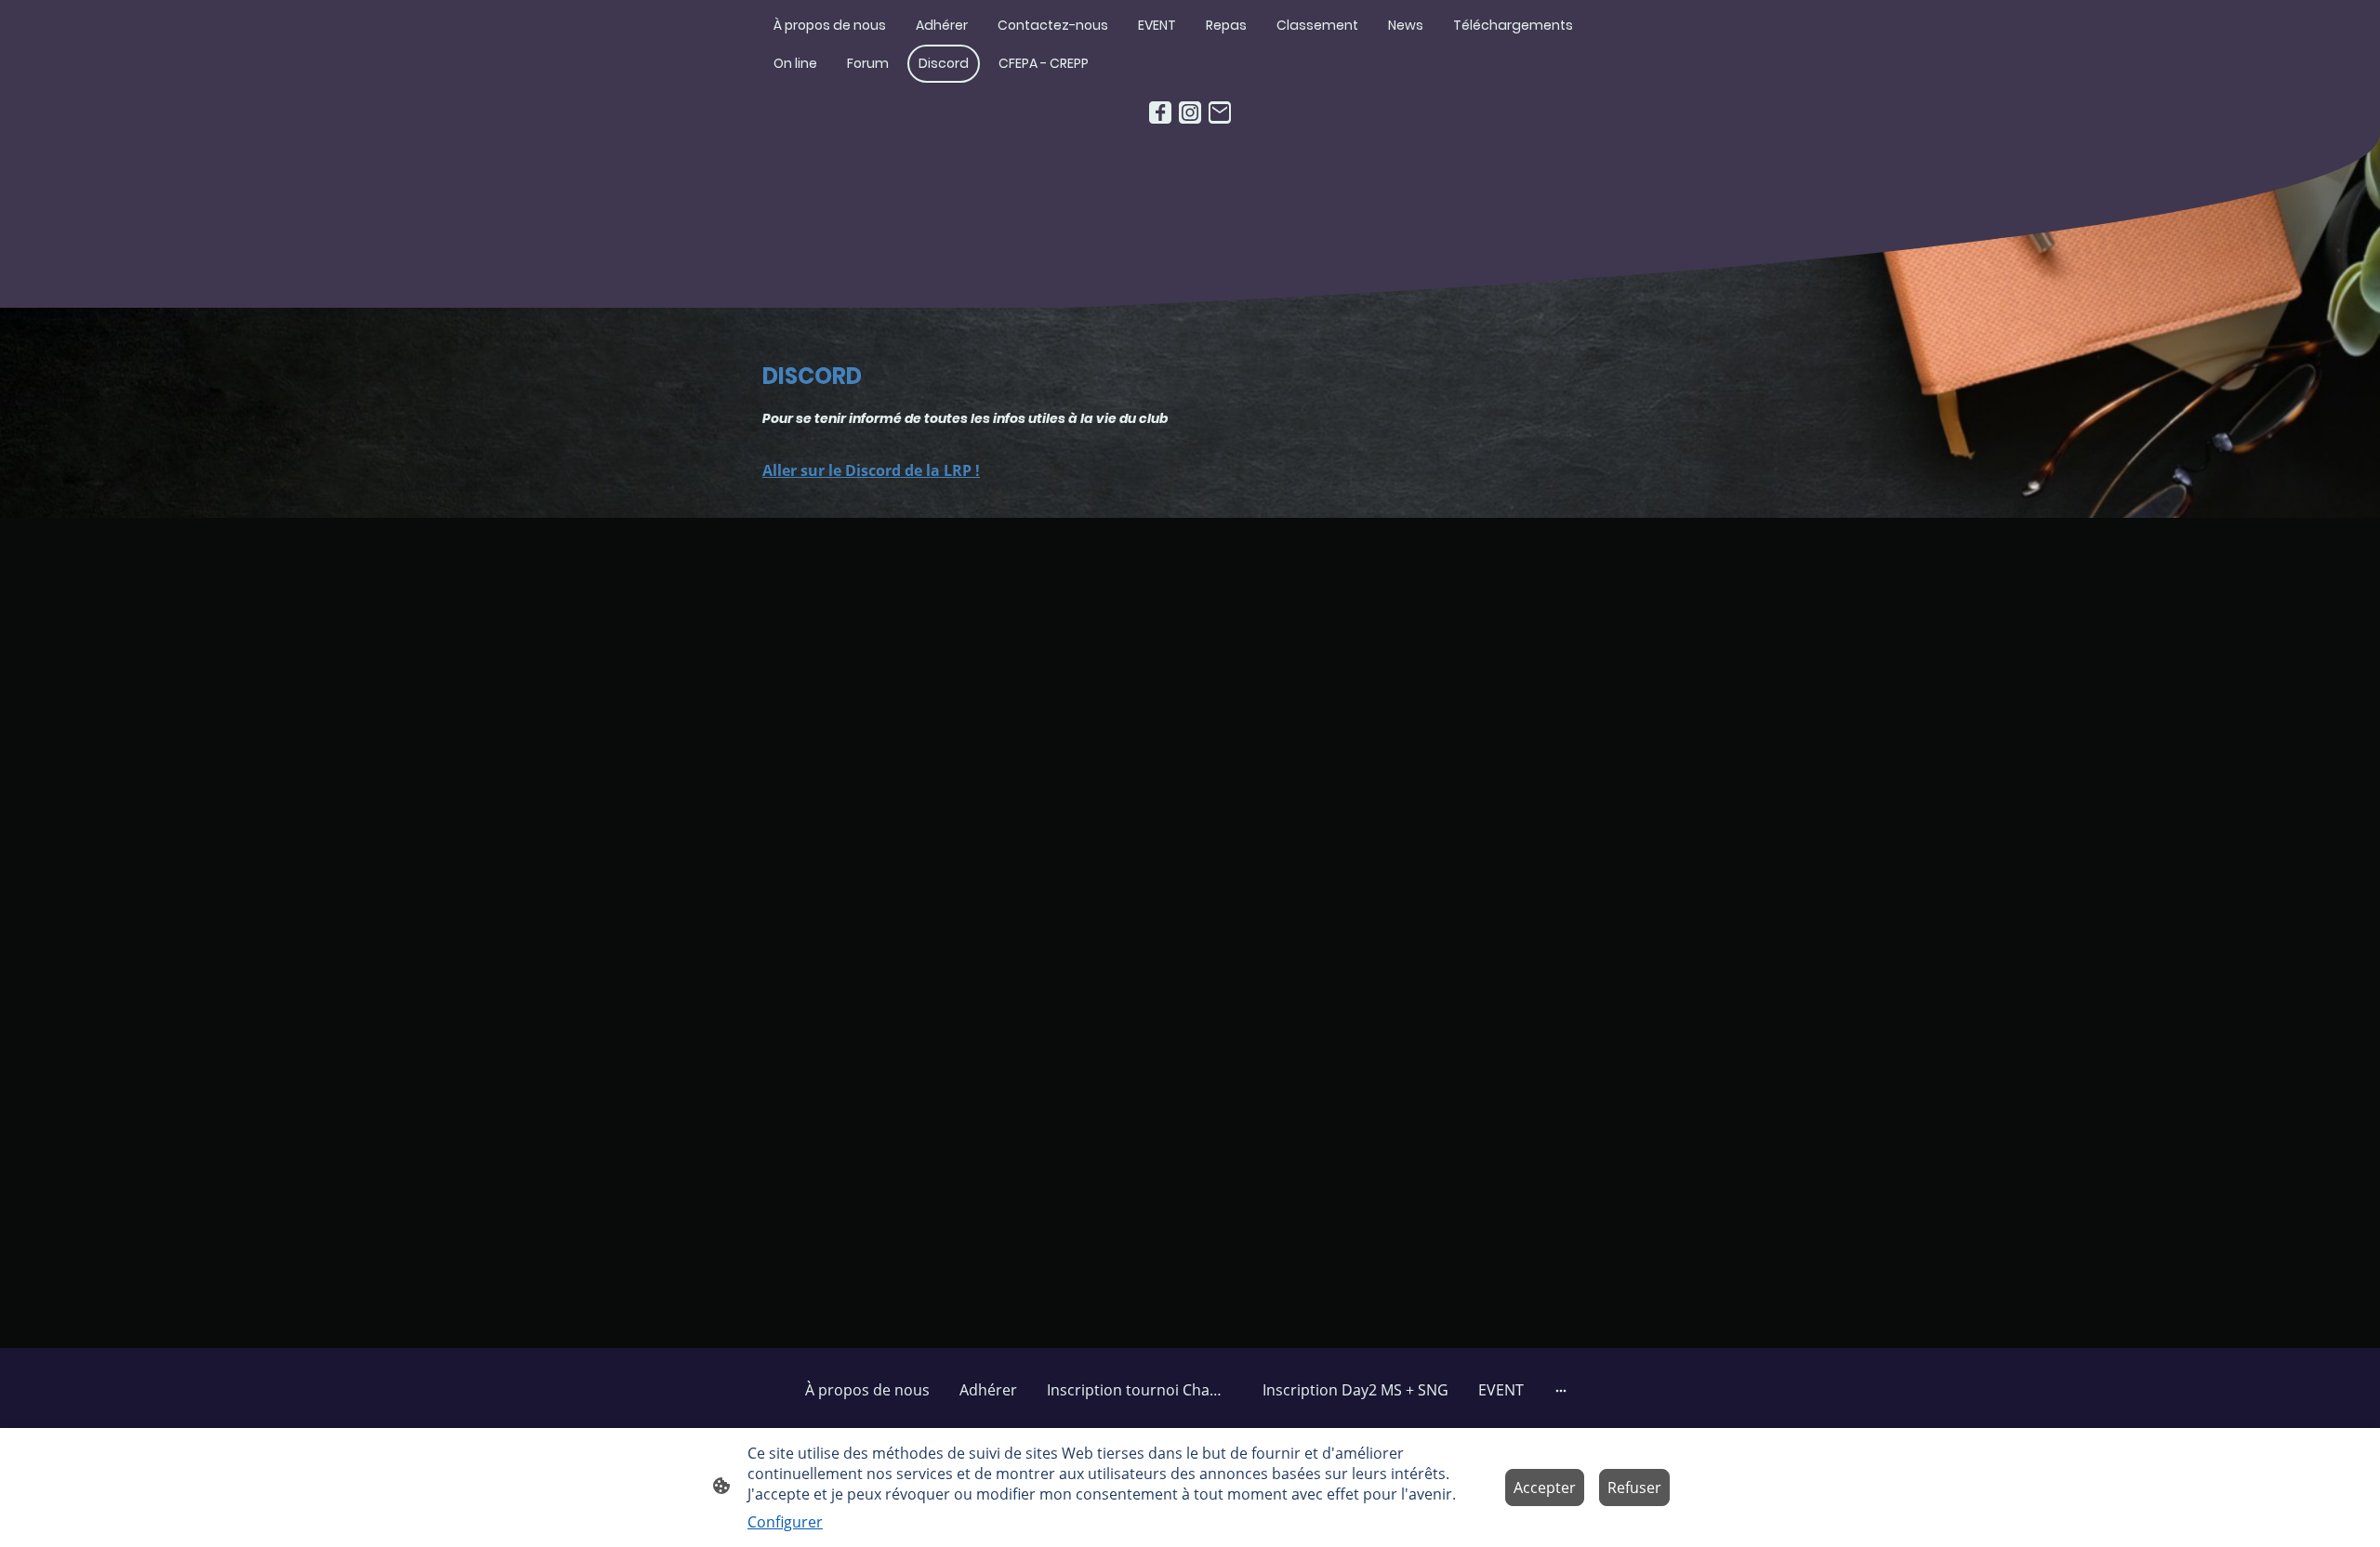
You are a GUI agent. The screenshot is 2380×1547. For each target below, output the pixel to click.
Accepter (1545, 1487)
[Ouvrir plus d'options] (1561, 1390)
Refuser (1634, 1487)
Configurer (785, 1522)
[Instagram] (1190, 112)
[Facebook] (1160, 112)
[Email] (1220, 112)
